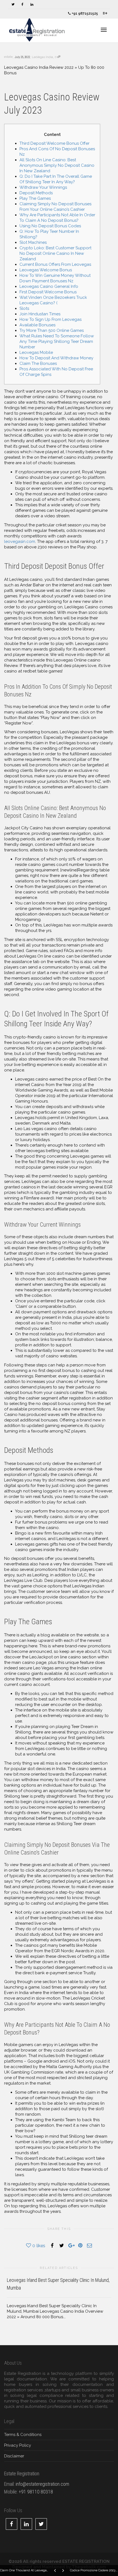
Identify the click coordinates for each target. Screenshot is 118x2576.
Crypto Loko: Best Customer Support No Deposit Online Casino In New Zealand (55, 253)
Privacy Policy (18, 2445)
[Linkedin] (32, 5)
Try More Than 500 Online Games (52, 330)
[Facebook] (22, 5)
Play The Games (35, 198)
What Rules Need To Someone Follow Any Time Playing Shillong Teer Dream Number (57, 341)
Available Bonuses (37, 325)
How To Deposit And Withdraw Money (56, 358)
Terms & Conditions (23, 2435)
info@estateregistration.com (42, 2484)
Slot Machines (33, 242)
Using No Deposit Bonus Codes (50, 226)
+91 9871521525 (84, 13)
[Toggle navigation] (104, 30)
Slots (24, 308)
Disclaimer (14, 2456)
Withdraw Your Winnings (43, 187)
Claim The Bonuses (38, 363)
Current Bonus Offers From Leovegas (55, 264)
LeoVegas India (42, 57)
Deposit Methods (36, 193)
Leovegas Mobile (36, 352)
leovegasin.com (20, 542)
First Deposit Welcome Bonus (48, 292)
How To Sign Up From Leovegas (50, 319)
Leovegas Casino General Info (49, 286)
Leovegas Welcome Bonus (46, 270)
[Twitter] (13, 5)
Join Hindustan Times (40, 314)
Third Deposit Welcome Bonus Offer (54, 143)
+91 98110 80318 (36, 2492)
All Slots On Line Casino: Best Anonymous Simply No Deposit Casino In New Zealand (57, 165)
